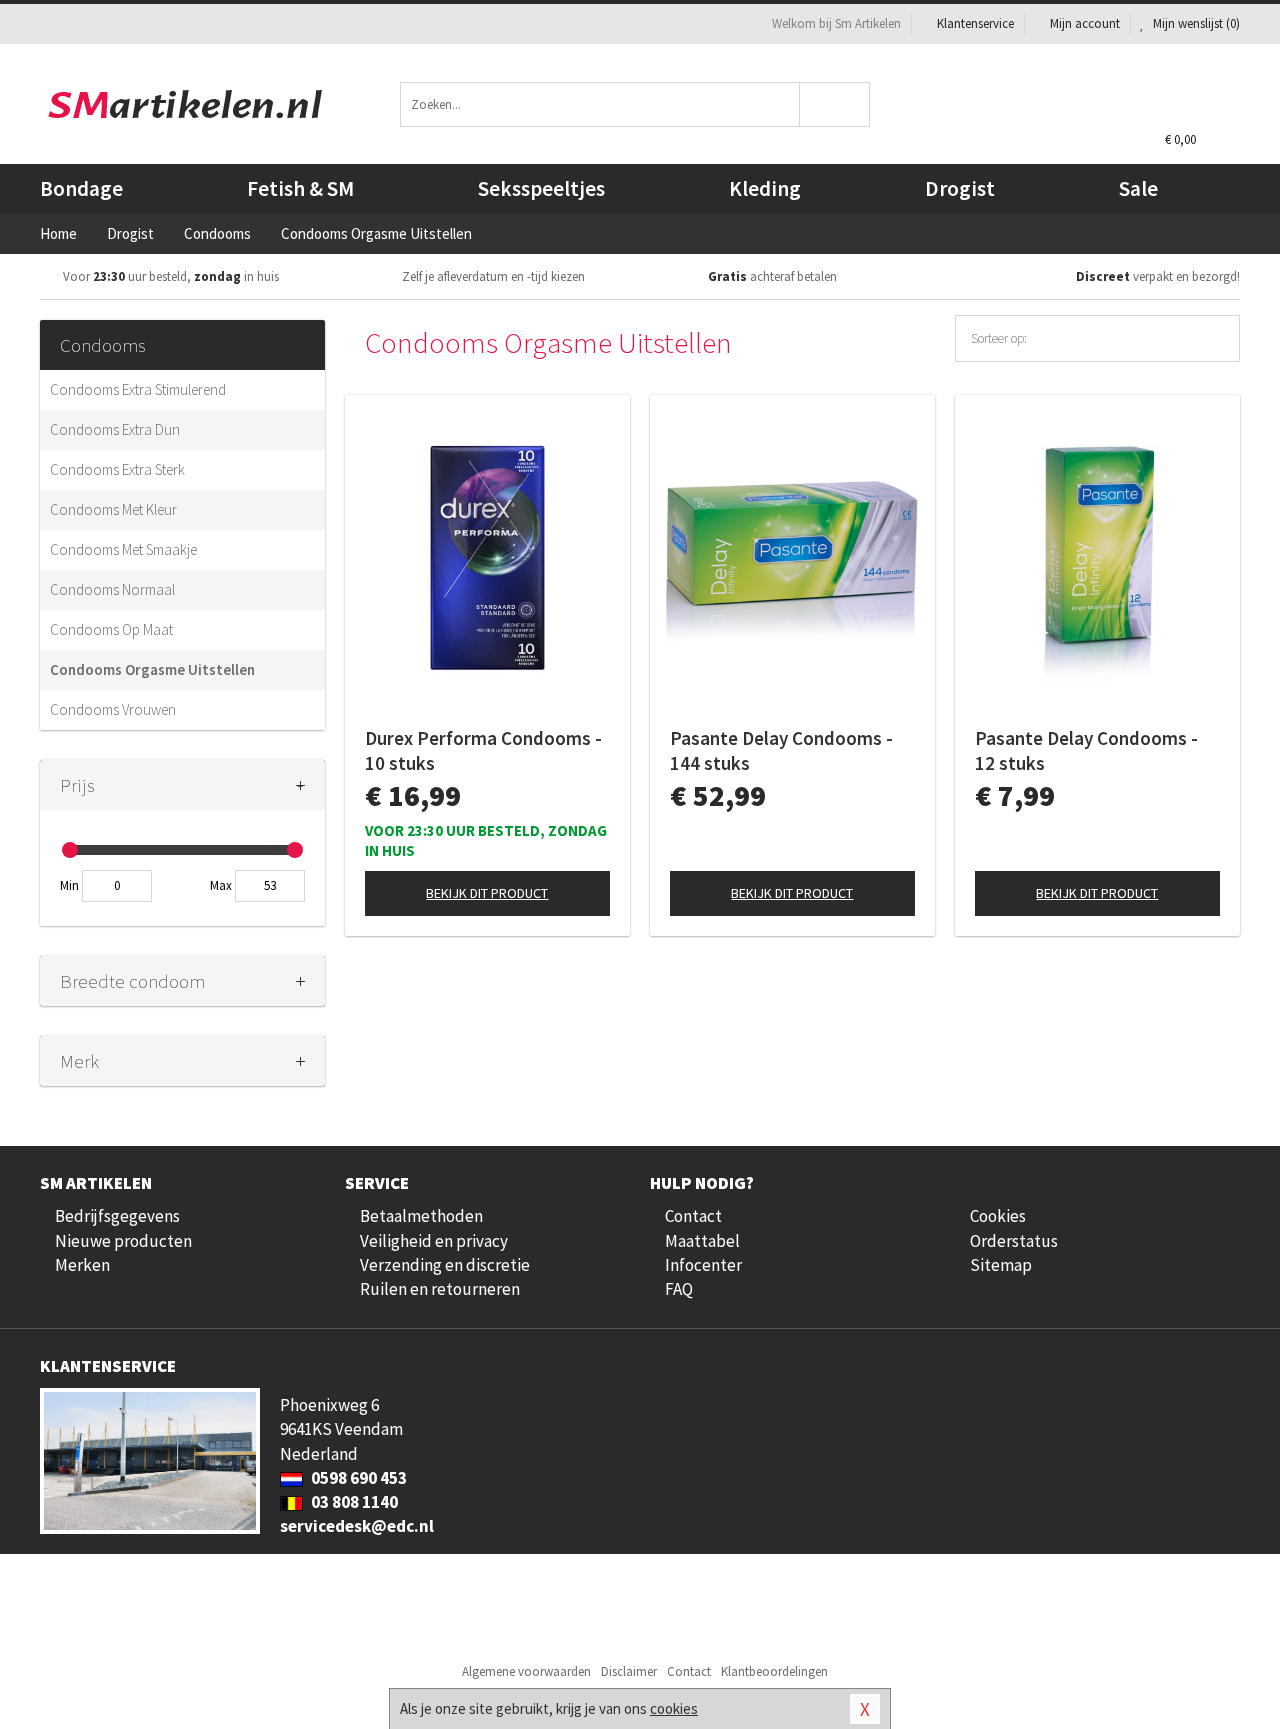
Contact (693, 1216)
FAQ (679, 1289)
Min (69, 885)
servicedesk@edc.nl (357, 1526)
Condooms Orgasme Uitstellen (152, 669)
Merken (82, 1265)
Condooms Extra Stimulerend (138, 389)
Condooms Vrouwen (113, 709)
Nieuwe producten (123, 1241)
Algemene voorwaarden (526, 1671)
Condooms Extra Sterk (117, 469)
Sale (1138, 188)
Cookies (998, 1216)
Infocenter (703, 1265)
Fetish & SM (300, 188)
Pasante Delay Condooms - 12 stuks (1086, 750)
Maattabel (702, 1241)
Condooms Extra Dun (115, 429)
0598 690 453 (357, 1478)
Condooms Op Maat (111, 629)
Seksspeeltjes (541, 188)
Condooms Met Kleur (113, 509)
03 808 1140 (353, 1502)
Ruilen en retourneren (440, 1289)
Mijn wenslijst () (1195, 23)
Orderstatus (1014, 1241)
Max (221, 885)
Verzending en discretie (445, 1265)
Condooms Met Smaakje (123, 549)
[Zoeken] (835, 104)
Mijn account (1085, 23)
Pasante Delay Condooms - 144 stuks (781, 750)
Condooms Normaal (112, 589)
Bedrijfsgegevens (117, 1216)
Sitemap (1001, 1265)
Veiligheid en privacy (434, 1241)
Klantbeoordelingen (774, 1671)
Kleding (765, 188)
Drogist (960, 188)
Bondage (81, 188)
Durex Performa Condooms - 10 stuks (483, 750)
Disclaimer (629, 1671)
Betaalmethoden (421, 1216)
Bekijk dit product (487, 893)
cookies (674, 1708)
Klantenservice (975, 23)
